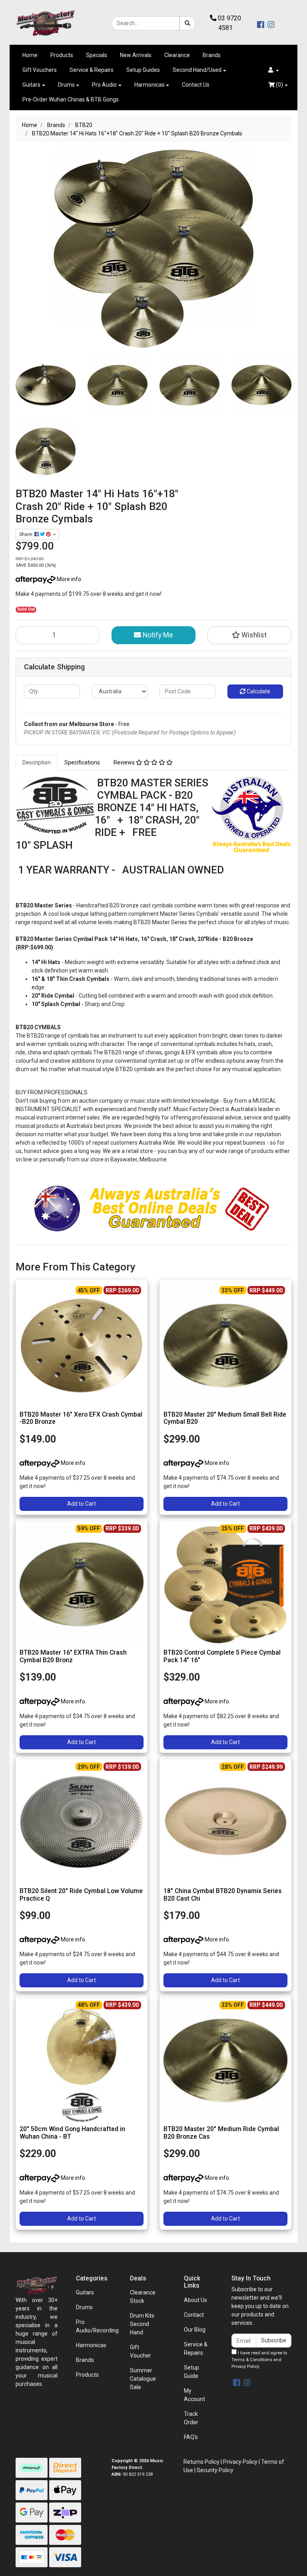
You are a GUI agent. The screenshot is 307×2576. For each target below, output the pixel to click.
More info (68, 579)
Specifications (82, 762)
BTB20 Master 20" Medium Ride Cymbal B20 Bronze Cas (221, 2133)
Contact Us (196, 85)
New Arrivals (136, 55)
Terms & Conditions (252, 2360)
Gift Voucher (141, 2351)
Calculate (258, 691)
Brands (212, 55)
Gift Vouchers (40, 70)
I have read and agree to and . (259, 2360)
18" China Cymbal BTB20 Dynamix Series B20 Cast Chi (223, 1895)
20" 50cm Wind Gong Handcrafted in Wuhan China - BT (72, 2133)
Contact (194, 2315)
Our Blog (195, 2330)
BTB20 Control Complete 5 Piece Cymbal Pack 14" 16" (222, 1656)
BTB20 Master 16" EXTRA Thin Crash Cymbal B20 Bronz (73, 1656)
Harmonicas (150, 85)
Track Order (191, 2418)
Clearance (177, 55)
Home (30, 55)
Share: (27, 534)
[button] (274, 70)
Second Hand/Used (197, 70)
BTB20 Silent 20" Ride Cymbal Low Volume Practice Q (81, 1895)
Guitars (31, 85)
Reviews (125, 762)
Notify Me (157, 635)
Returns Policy (201, 2462)
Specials (97, 55)
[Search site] (187, 23)
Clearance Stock (143, 2297)
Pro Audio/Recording (97, 2326)
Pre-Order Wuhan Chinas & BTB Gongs (71, 99)
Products (62, 55)
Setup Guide (191, 2372)
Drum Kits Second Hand (142, 2324)
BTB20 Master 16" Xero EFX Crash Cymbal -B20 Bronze (81, 1418)
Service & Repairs (92, 70)
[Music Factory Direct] (46, 23)
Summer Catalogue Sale (143, 2379)
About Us (195, 2300)
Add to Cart (82, 1504)
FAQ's (191, 2437)
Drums (66, 85)
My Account (194, 2395)
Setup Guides (143, 70)
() (279, 85)
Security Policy (215, 2470)
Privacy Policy (245, 2367)
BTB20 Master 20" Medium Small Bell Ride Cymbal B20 (225, 1418)
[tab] (37, 763)
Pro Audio (104, 85)
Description (37, 762)
